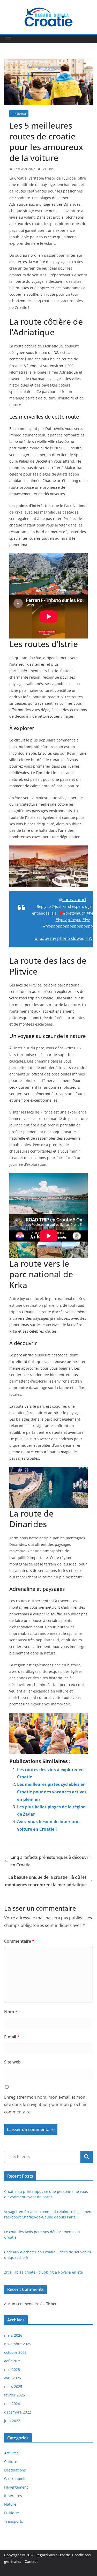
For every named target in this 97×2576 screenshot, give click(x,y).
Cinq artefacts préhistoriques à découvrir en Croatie (51, 1861)
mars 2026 (13, 2335)
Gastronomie (15, 2479)
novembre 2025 (18, 2344)
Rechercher (87, 2157)
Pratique (12, 2513)
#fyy (86, 920)
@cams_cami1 (73, 900)
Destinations (15, 2470)
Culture (11, 2462)
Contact (31, 2561)
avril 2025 (13, 2378)
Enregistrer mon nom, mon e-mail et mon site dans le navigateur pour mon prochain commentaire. (46, 2105)
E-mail (12, 2037)
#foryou (75, 920)
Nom (11, 2012)
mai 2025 (12, 2369)
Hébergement (16, 2487)
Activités (11, 2453)
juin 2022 (12, 2421)
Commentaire (19, 1941)
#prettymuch (74, 913)
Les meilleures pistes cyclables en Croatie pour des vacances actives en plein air (52, 1792)
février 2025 (14, 2395)
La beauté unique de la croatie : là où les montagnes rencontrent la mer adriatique (46, 1881)
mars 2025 (13, 2386)
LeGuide (48, 169)
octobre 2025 (15, 2352)
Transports (14, 2521)
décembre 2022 (18, 2412)
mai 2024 (12, 2404)
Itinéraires (19, 114)
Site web (12, 2062)
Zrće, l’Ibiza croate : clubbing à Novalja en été (43, 2272)
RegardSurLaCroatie (53, 2555)
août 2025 (13, 2361)
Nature (10, 2504)
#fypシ (61, 920)
